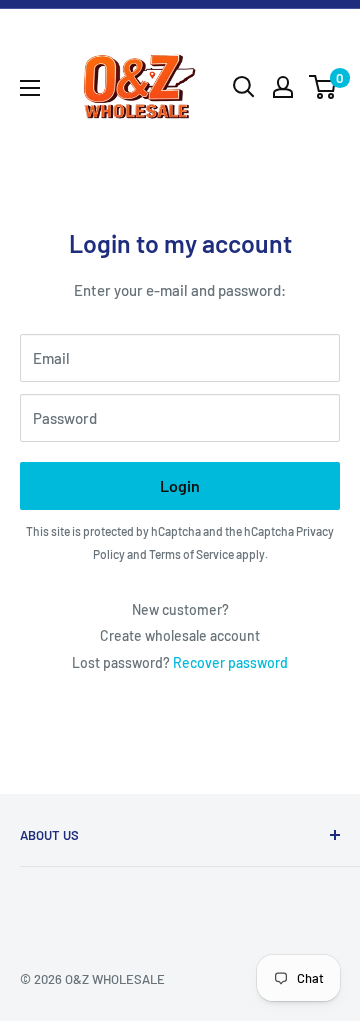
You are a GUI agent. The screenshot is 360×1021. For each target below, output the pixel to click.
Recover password (230, 662)
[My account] (283, 87)
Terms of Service (191, 554)
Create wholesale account (180, 635)
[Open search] (244, 87)
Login (180, 485)
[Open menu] (30, 88)
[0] (323, 87)
